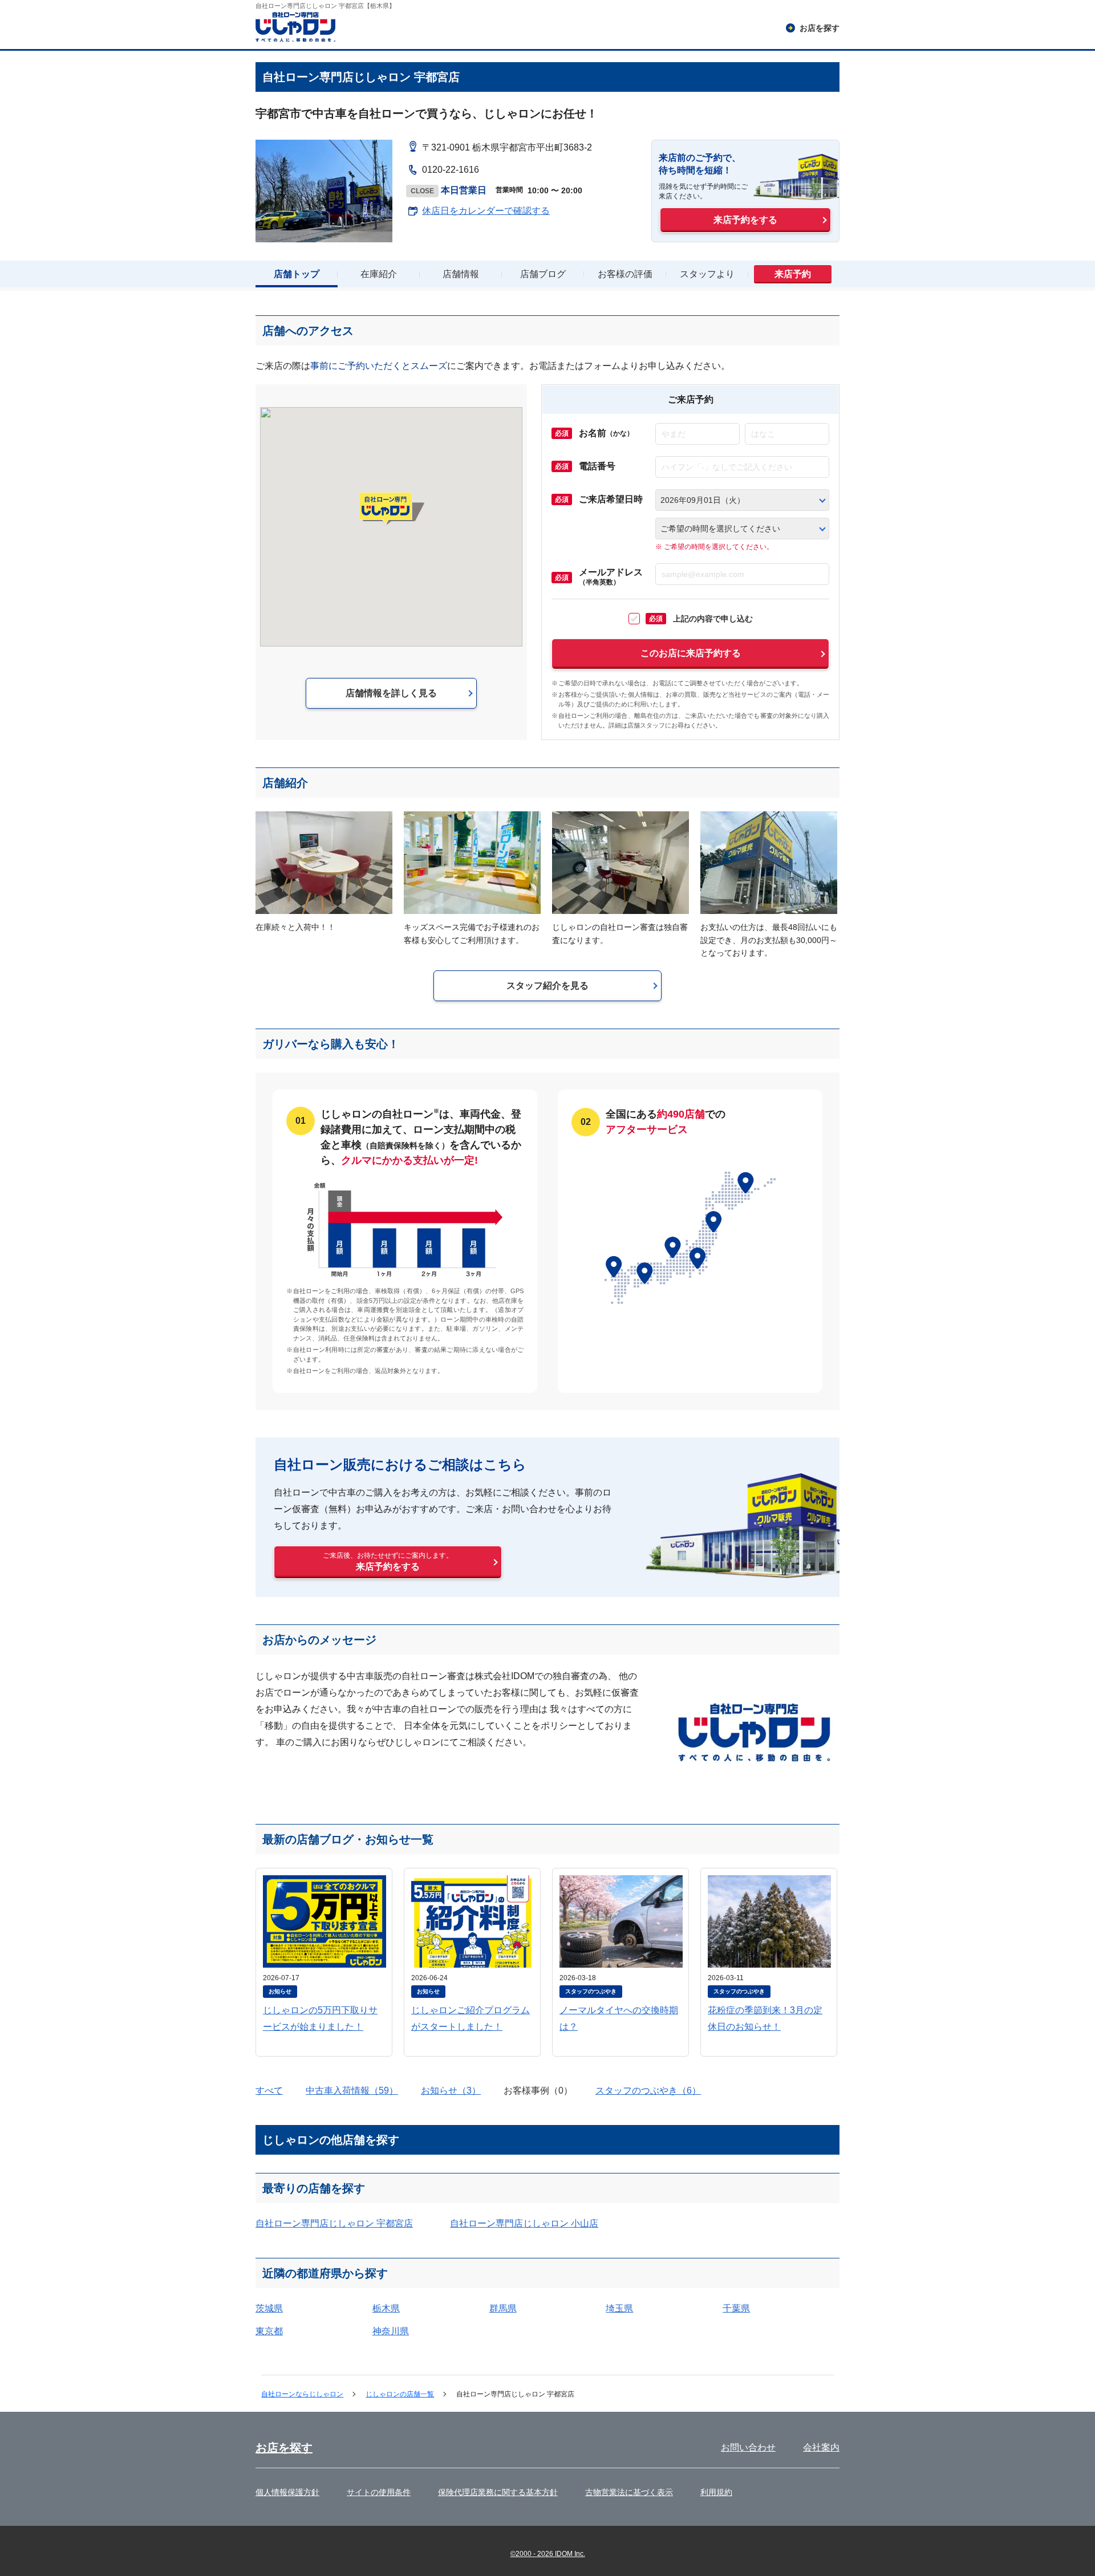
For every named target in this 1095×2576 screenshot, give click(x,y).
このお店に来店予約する (691, 653)
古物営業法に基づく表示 (629, 2492)
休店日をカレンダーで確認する (486, 211)
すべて (269, 2091)
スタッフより (707, 274)
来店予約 (793, 274)
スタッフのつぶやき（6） (648, 2091)
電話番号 (597, 466)
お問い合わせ (748, 2447)
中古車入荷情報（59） (352, 2091)
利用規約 (716, 2492)
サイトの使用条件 (379, 2492)
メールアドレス (611, 577)
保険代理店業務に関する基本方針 (498, 2492)
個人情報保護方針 (287, 2492)
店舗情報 (461, 274)
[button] (391, 509)
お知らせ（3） (451, 2091)
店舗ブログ (543, 274)
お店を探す (284, 2448)
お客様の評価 (625, 274)
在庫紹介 (379, 274)
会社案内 (821, 2447)
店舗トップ (297, 274)
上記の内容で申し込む (701, 619)
